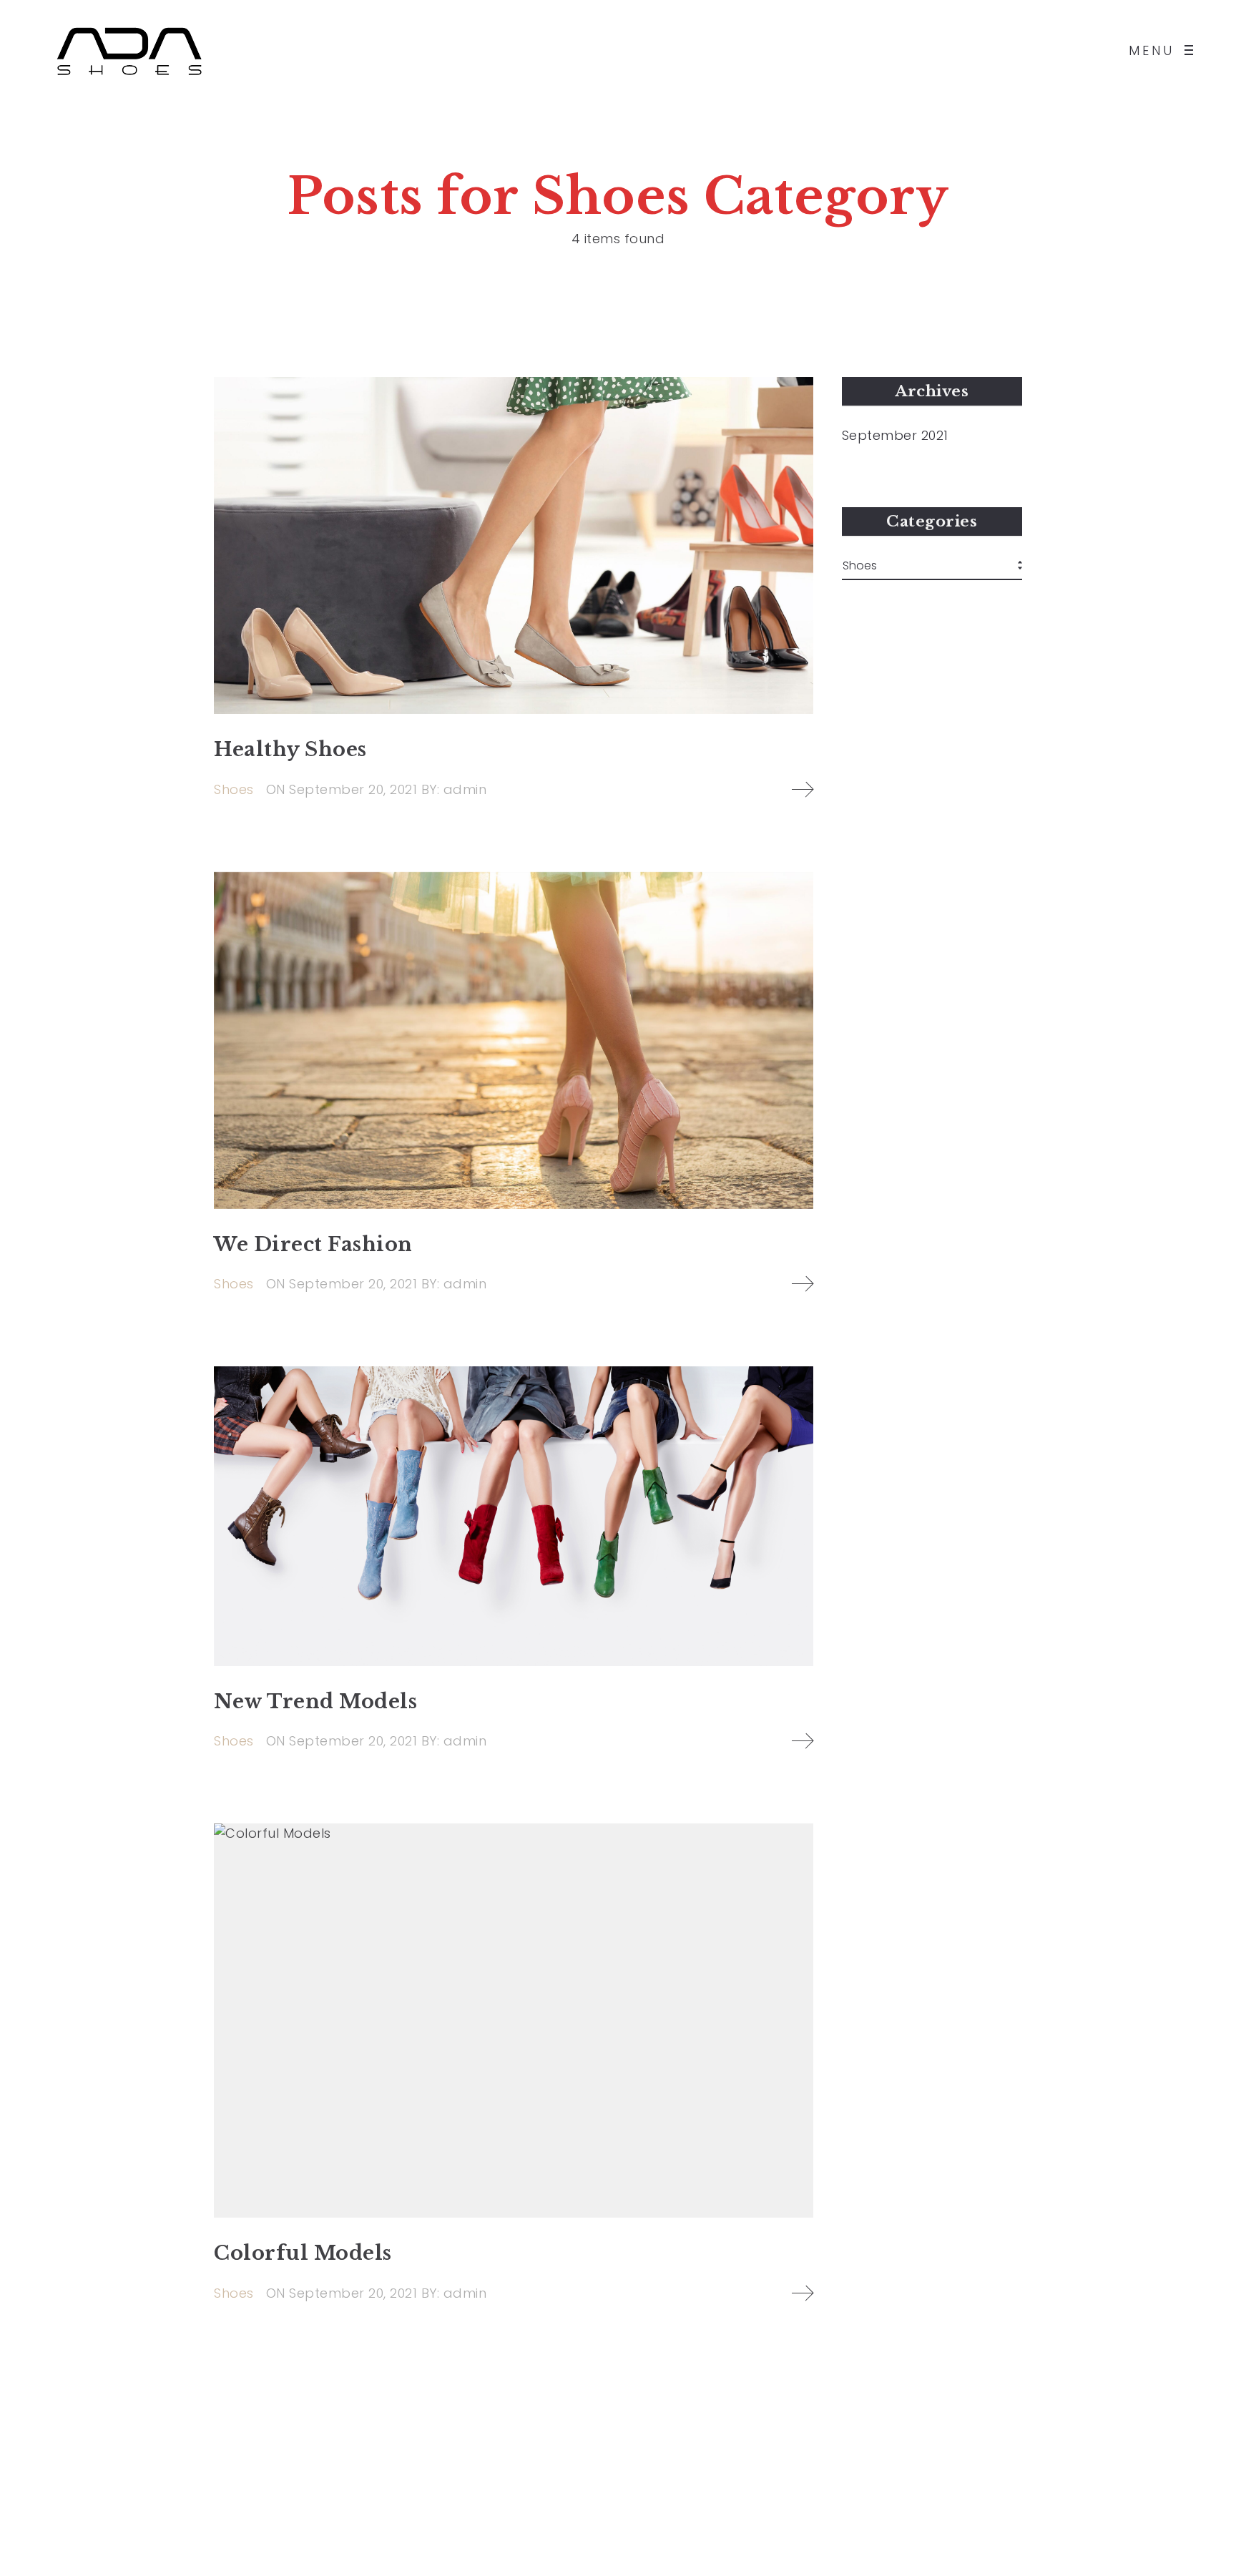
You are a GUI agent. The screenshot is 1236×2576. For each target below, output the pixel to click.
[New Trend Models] (514, 1516)
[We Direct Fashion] (514, 1040)
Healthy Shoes (290, 749)
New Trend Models (315, 1701)
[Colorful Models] (514, 2021)
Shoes (234, 789)
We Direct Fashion (313, 1244)
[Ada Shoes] (129, 50)
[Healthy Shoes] (514, 545)
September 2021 (895, 436)
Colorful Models (303, 2253)
